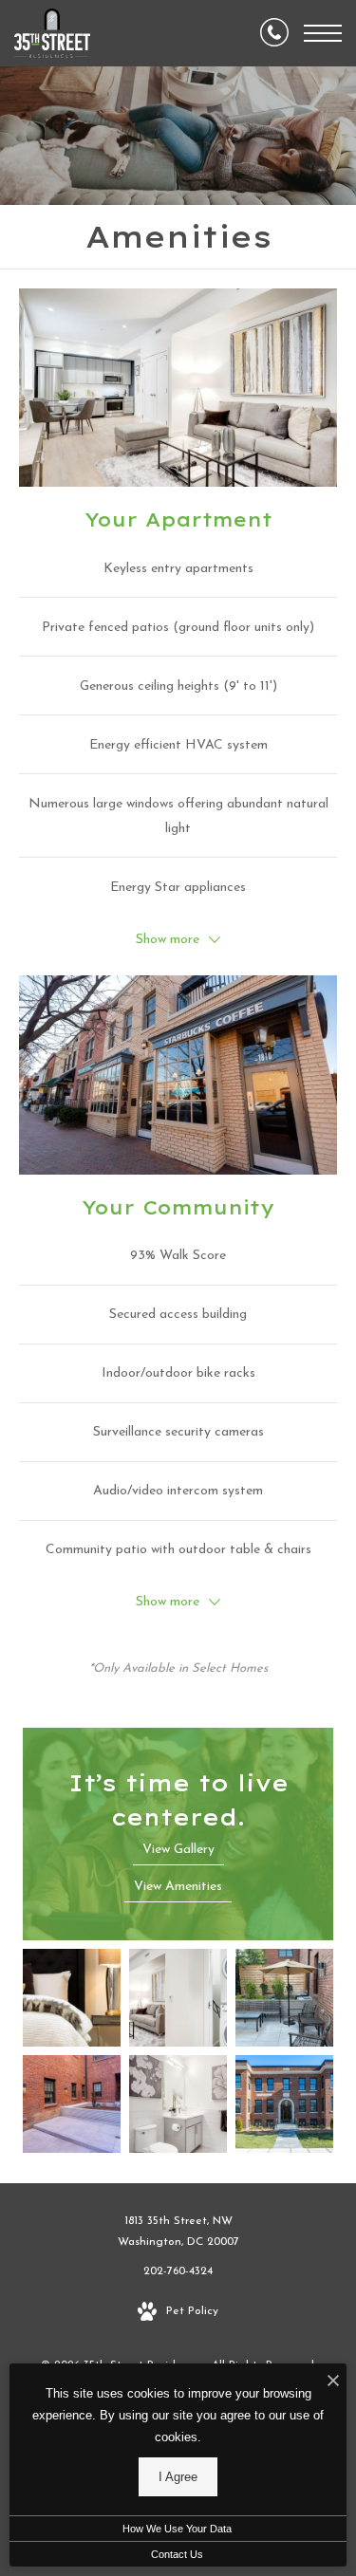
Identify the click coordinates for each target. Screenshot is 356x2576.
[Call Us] (274, 33)
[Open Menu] (323, 33)
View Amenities (178, 1887)
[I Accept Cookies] (333, 2383)
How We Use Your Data (177, 2529)
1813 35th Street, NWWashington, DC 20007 (178, 2232)
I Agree (178, 2477)
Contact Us (177, 2554)
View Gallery (178, 1850)
